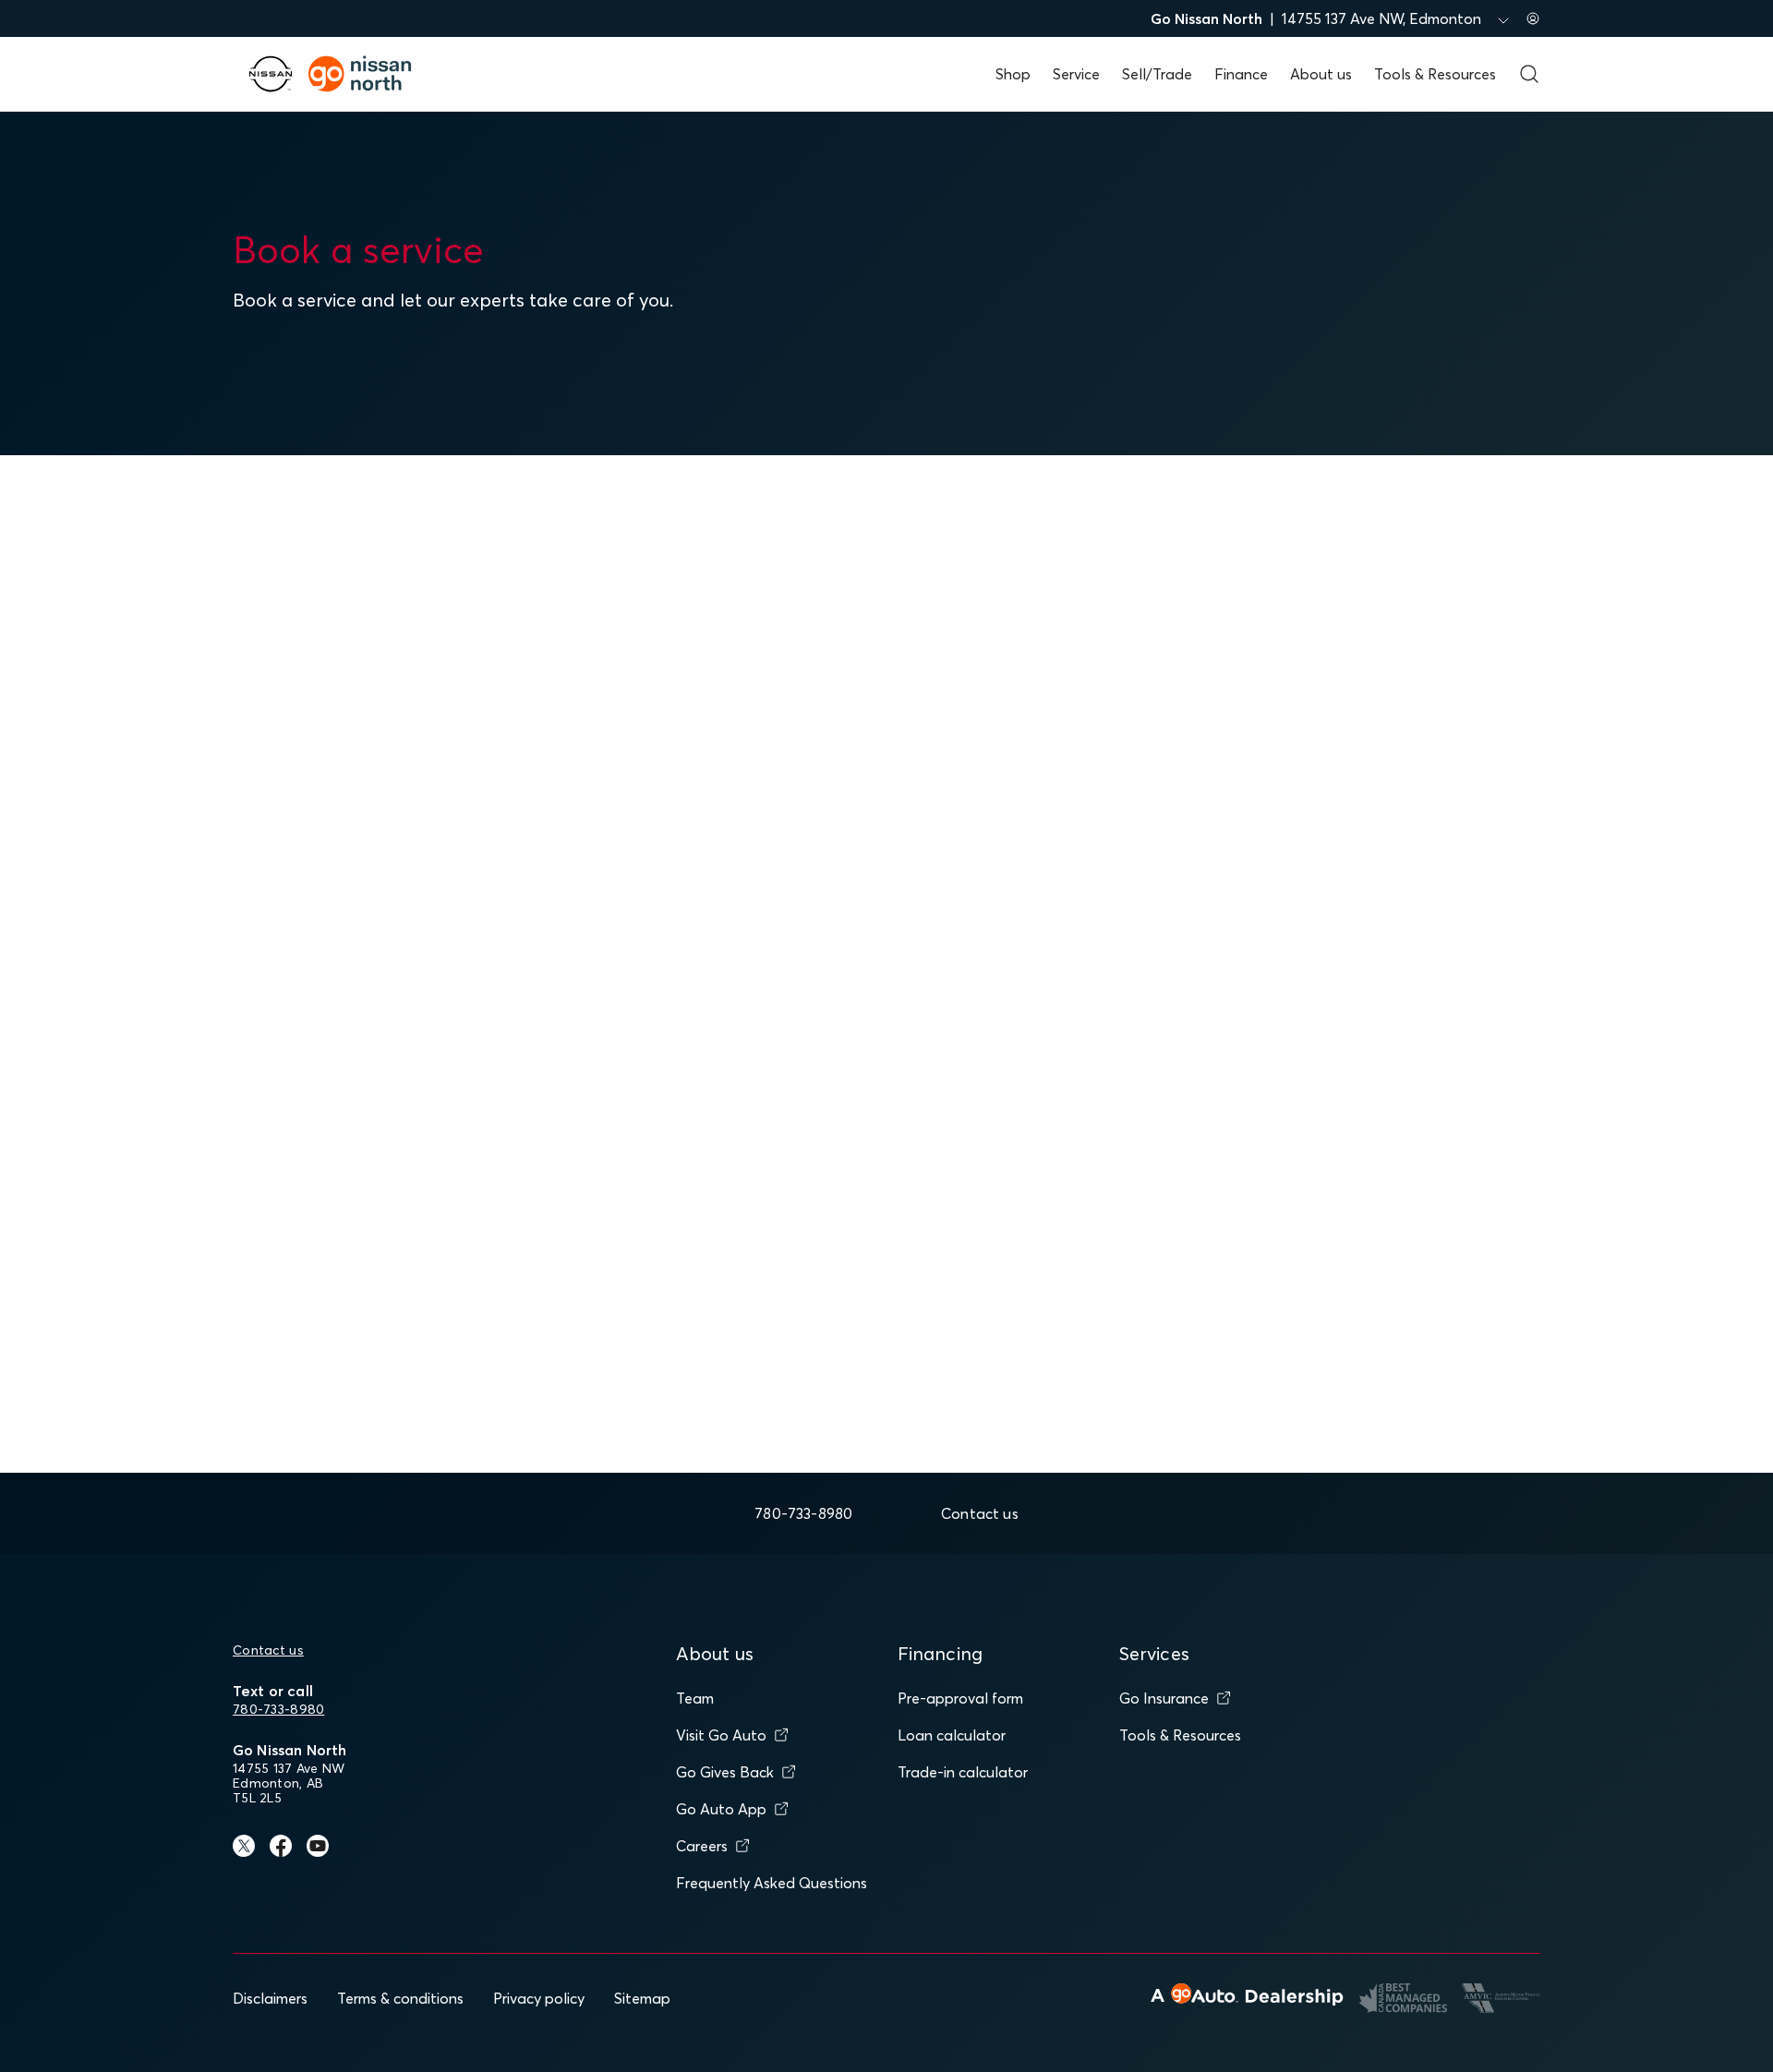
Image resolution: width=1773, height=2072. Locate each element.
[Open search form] (1529, 74)
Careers (702, 1846)
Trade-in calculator (963, 1772)
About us (1321, 74)
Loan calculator (952, 1735)
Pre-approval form (960, 1698)
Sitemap (642, 1998)
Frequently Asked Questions (772, 1883)
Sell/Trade (1157, 74)
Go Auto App (721, 1809)
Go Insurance (1164, 1698)
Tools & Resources (1435, 74)
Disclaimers (270, 1998)
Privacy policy (539, 1998)
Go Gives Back (725, 1772)
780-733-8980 (278, 1709)
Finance (1241, 74)
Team (695, 1698)
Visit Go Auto (721, 1735)
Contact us (268, 1650)
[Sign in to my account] (1533, 18)
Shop (1013, 74)
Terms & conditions (400, 1998)
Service (1076, 74)
